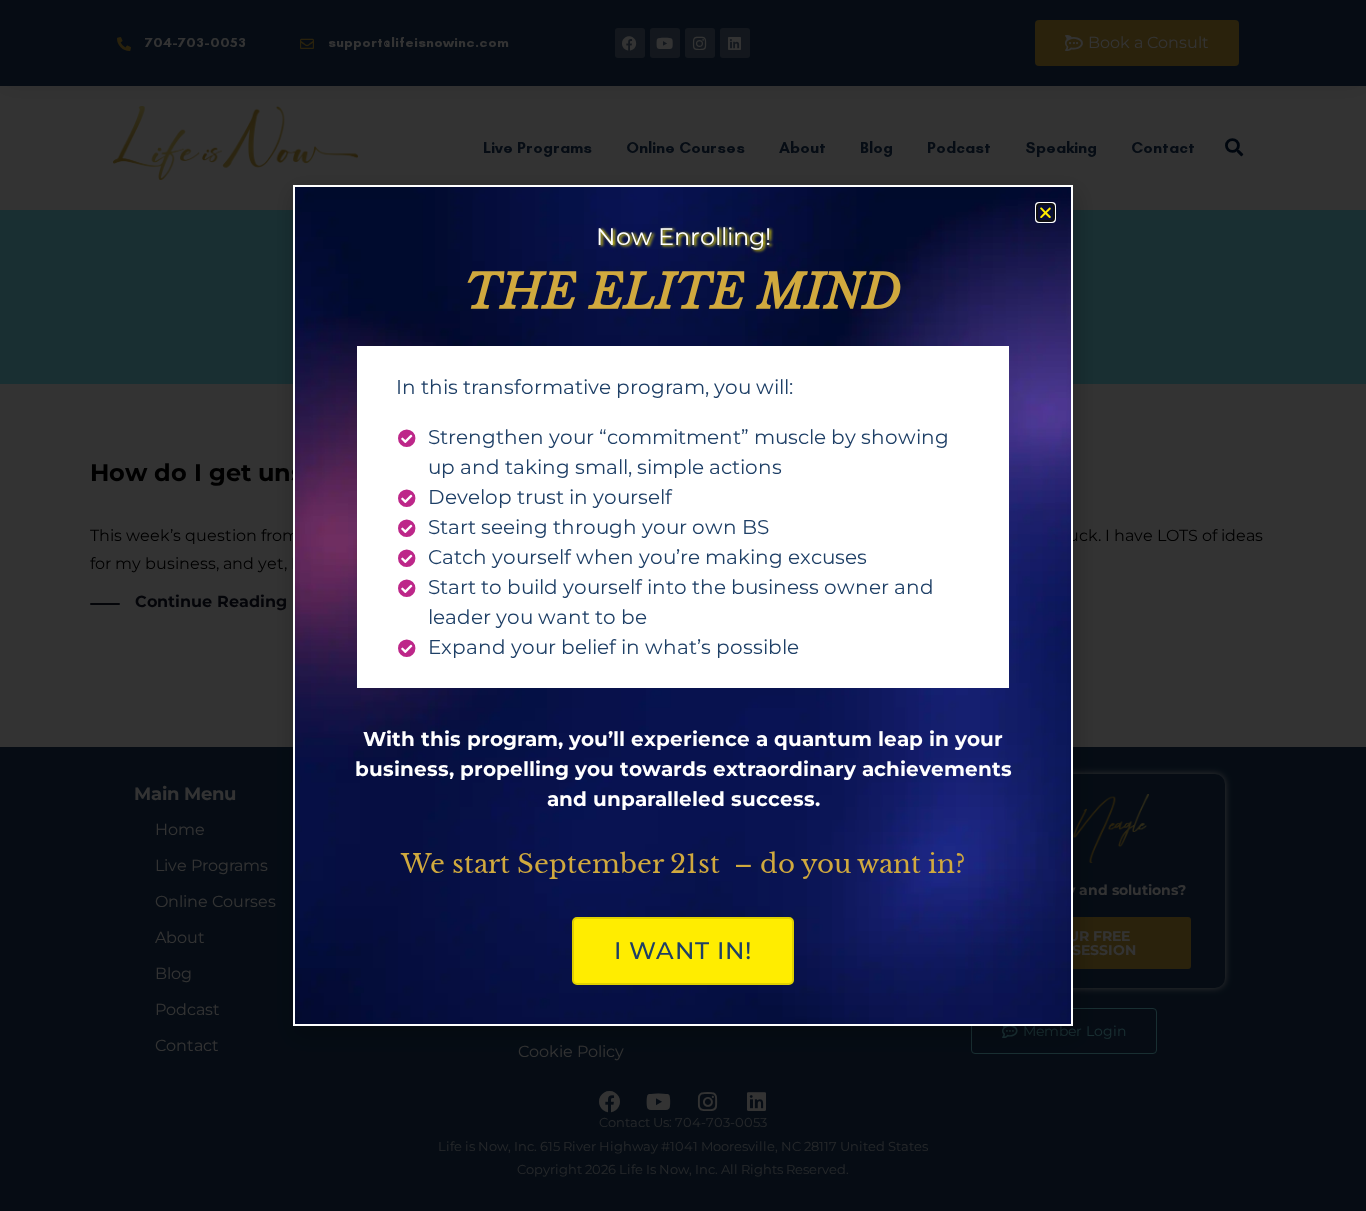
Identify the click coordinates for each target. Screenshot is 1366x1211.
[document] (683, 605)
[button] (1045, 212)
